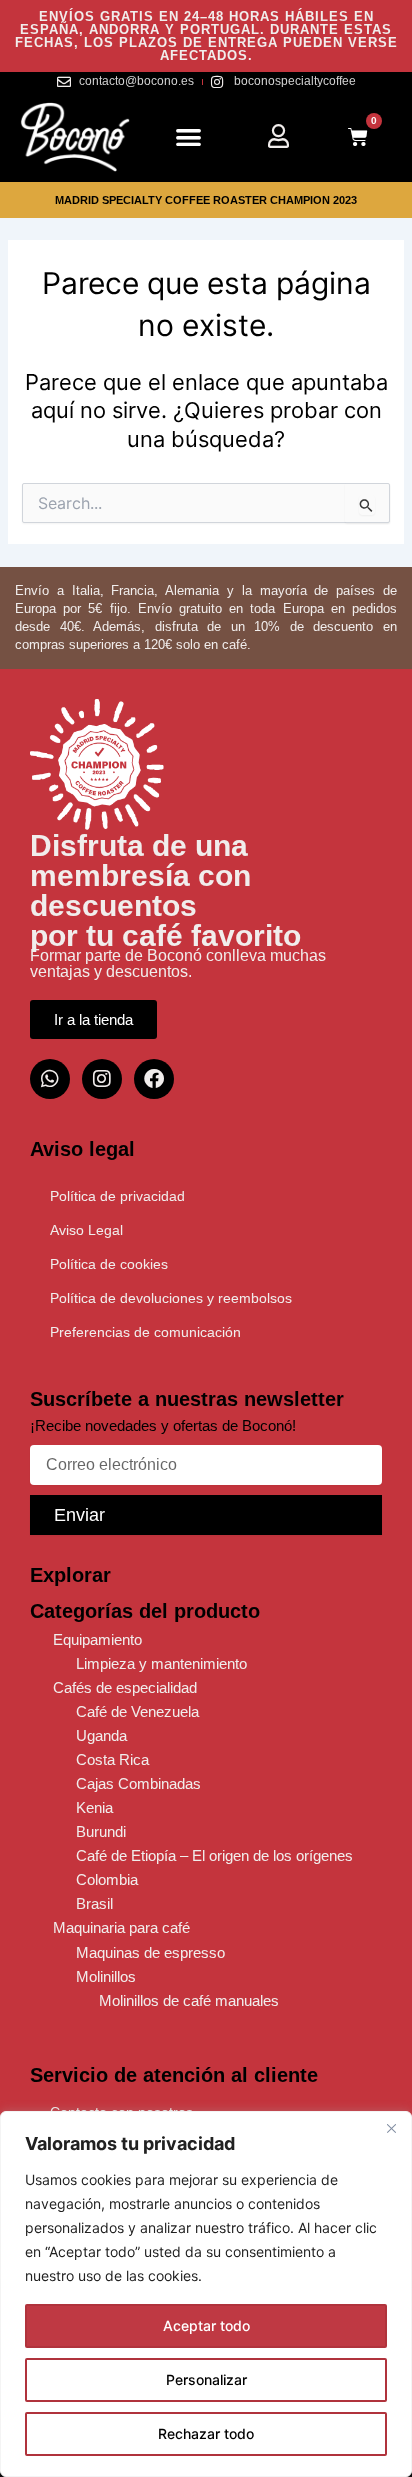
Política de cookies (109, 1264)
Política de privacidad (117, 1196)
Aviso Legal (86, 1230)
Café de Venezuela (137, 1712)
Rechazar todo (206, 2433)
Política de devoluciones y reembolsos (171, 1298)
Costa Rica (112, 1760)
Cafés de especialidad (125, 1688)
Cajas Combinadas (138, 1784)
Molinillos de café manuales (189, 2001)
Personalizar (206, 2379)
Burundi (101, 1832)
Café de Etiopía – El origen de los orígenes (214, 1856)
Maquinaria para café (121, 1928)
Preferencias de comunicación (145, 1332)
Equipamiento (97, 1640)
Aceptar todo (206, 2325)
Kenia (94, 1808)
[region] (206, 2294)
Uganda (101, 1736)
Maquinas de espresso (150, 1953)
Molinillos (106, 1977)
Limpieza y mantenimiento (161, 1664)
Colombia (107, 1880)
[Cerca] (391, 2128)
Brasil (94, 1904)
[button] (188, 137)
